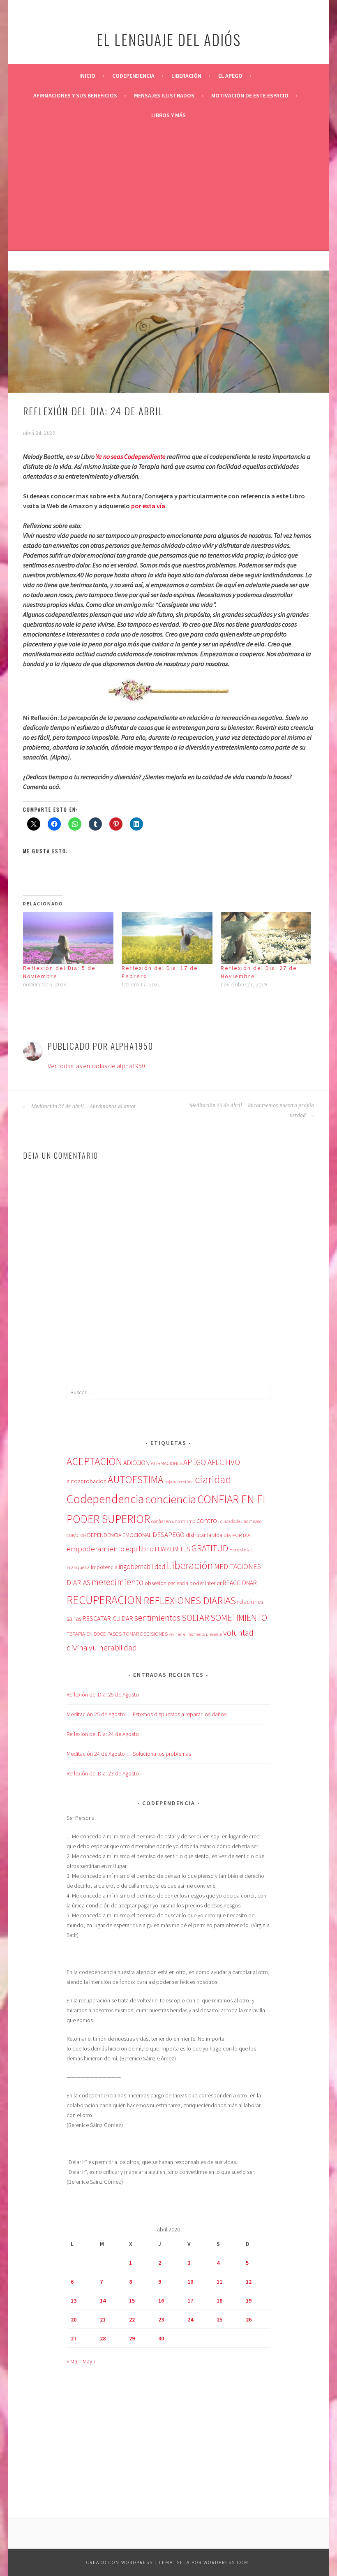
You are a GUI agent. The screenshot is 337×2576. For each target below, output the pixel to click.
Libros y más (168, 115)
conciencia (171, 1499)
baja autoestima (179, 1482)
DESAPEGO (168, 1534)
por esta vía (148, 506)
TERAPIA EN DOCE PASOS (94, 1634)
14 (103, 2301)
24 (190, 2319)
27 (74, 2338)
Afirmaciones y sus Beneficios (75, 95)
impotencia (104, 1567)
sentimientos (157, 1618)
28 (103, 2338)
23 (161, 2319)
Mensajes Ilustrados (164, 95)
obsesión (156, 1583)
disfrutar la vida (204, 1535)
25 (219, 2319)
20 (74, 2319)
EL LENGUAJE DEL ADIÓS (169, 39)
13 (74, 2301)
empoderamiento (96, 1548)
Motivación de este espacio (250, 95)
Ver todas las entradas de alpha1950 (96, 1066)
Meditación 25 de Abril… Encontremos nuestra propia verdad (252, 1111)
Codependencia (133, 76)
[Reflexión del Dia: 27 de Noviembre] (266, 938)
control (208, 1521)
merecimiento (118, 1582)
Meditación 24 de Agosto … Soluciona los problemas (129, 1754)
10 (190, 2282)
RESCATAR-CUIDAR (108, 1618)
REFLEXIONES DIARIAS (190, 1600)
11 (219, 2282)
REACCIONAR (240, 1583)
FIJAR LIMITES (173, 1549)
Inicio (87, 76)
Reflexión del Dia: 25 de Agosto (103, 1694)
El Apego (230, 76)
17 (190, 2301)
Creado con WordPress (120, 2562)
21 (103, 2319)
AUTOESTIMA (135, 1479)
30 (161, 2338)
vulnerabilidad (113, 1648)
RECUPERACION (104, 1600)
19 (249, 2301)
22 (132, 2319)
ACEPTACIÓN (94, 1461)
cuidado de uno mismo (241, 1521)
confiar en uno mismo (173, 1521)
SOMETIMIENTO (239, 1618)
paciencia (178, 1583)
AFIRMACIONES (166, 1463)
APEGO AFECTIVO (212, 1462)
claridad (213, 1479)
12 (249, 2282)
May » (89, 2361)
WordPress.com (226, 2562)
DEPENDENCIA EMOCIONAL (119, 1535)
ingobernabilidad (142, 1567)
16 (161, 2301)
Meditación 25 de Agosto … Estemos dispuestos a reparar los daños (147, 1714)
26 (249, 2319)
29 (132, 2338)
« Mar (73, 2361)
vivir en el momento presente (195, 1634)
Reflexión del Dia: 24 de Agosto (103, 1734)
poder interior (205, 1583)
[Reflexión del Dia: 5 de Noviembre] (68, 938)
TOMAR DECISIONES (145, 1634)
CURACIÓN (76, 1536)
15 (132, 2301)
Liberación (186, 76)
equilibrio (140, 1549)
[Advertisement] (168, 187)
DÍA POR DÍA (237, 1535)
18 (219, 2301)
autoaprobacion (87, 1481)
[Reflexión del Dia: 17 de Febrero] (167, 938)
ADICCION (136, 1463)
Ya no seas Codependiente (131, 456)
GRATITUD (210, 1548)
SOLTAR (195, 1618)
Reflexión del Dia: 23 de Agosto (103, 1773)
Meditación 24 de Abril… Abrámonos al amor (83, 1106)
